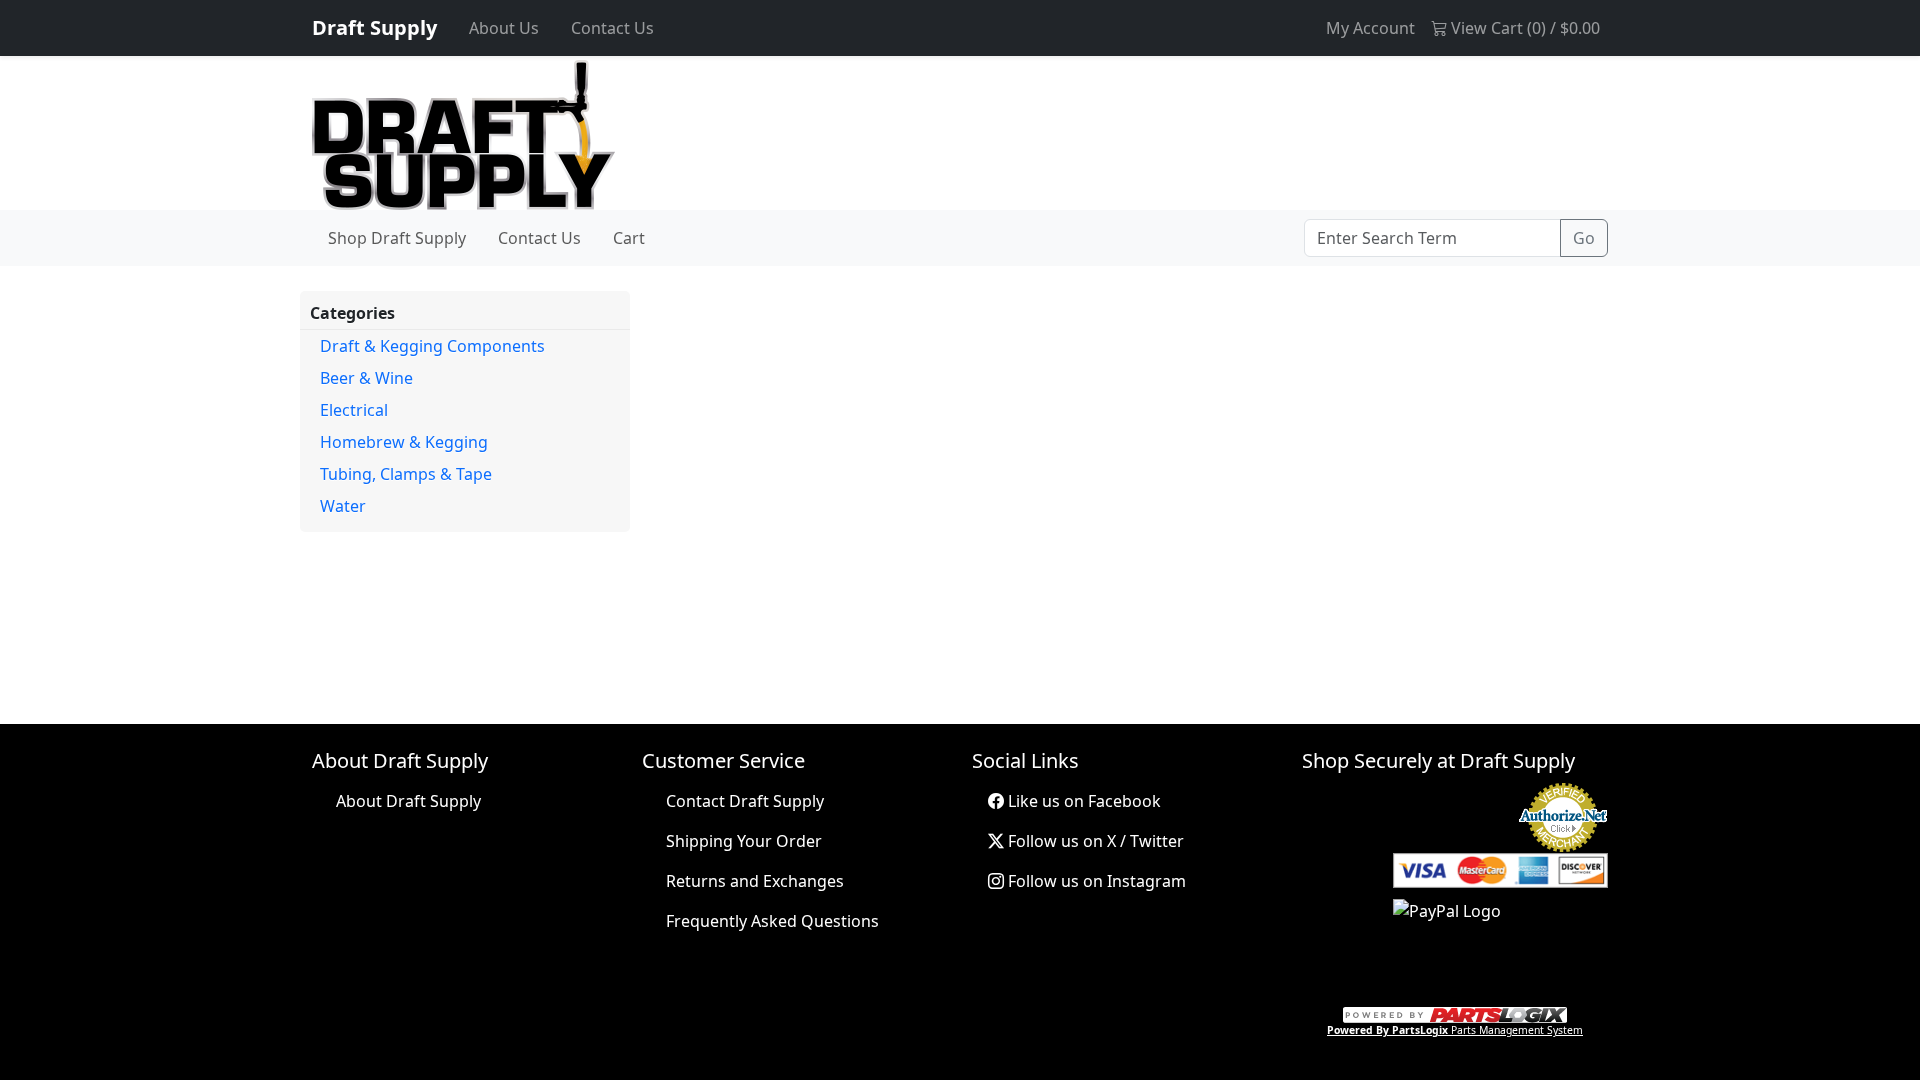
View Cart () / (1523, 28)
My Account (1370, 28)
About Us (504, 28)
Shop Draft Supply (397, 238)
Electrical (354, 410)
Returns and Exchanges (755, 881)
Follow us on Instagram (1095, 881)
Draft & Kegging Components (432, 346)
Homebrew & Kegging (404, 442)
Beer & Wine (366, 378)
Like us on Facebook (1082, 801)
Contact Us (612, 28)
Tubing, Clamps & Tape (406, 474)
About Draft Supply (408, 801)
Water (343, 506)
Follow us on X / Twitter (1094, 841)
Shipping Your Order (744, 841)
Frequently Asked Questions (772, 921)
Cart (629, 238)
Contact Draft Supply (745, 801)
